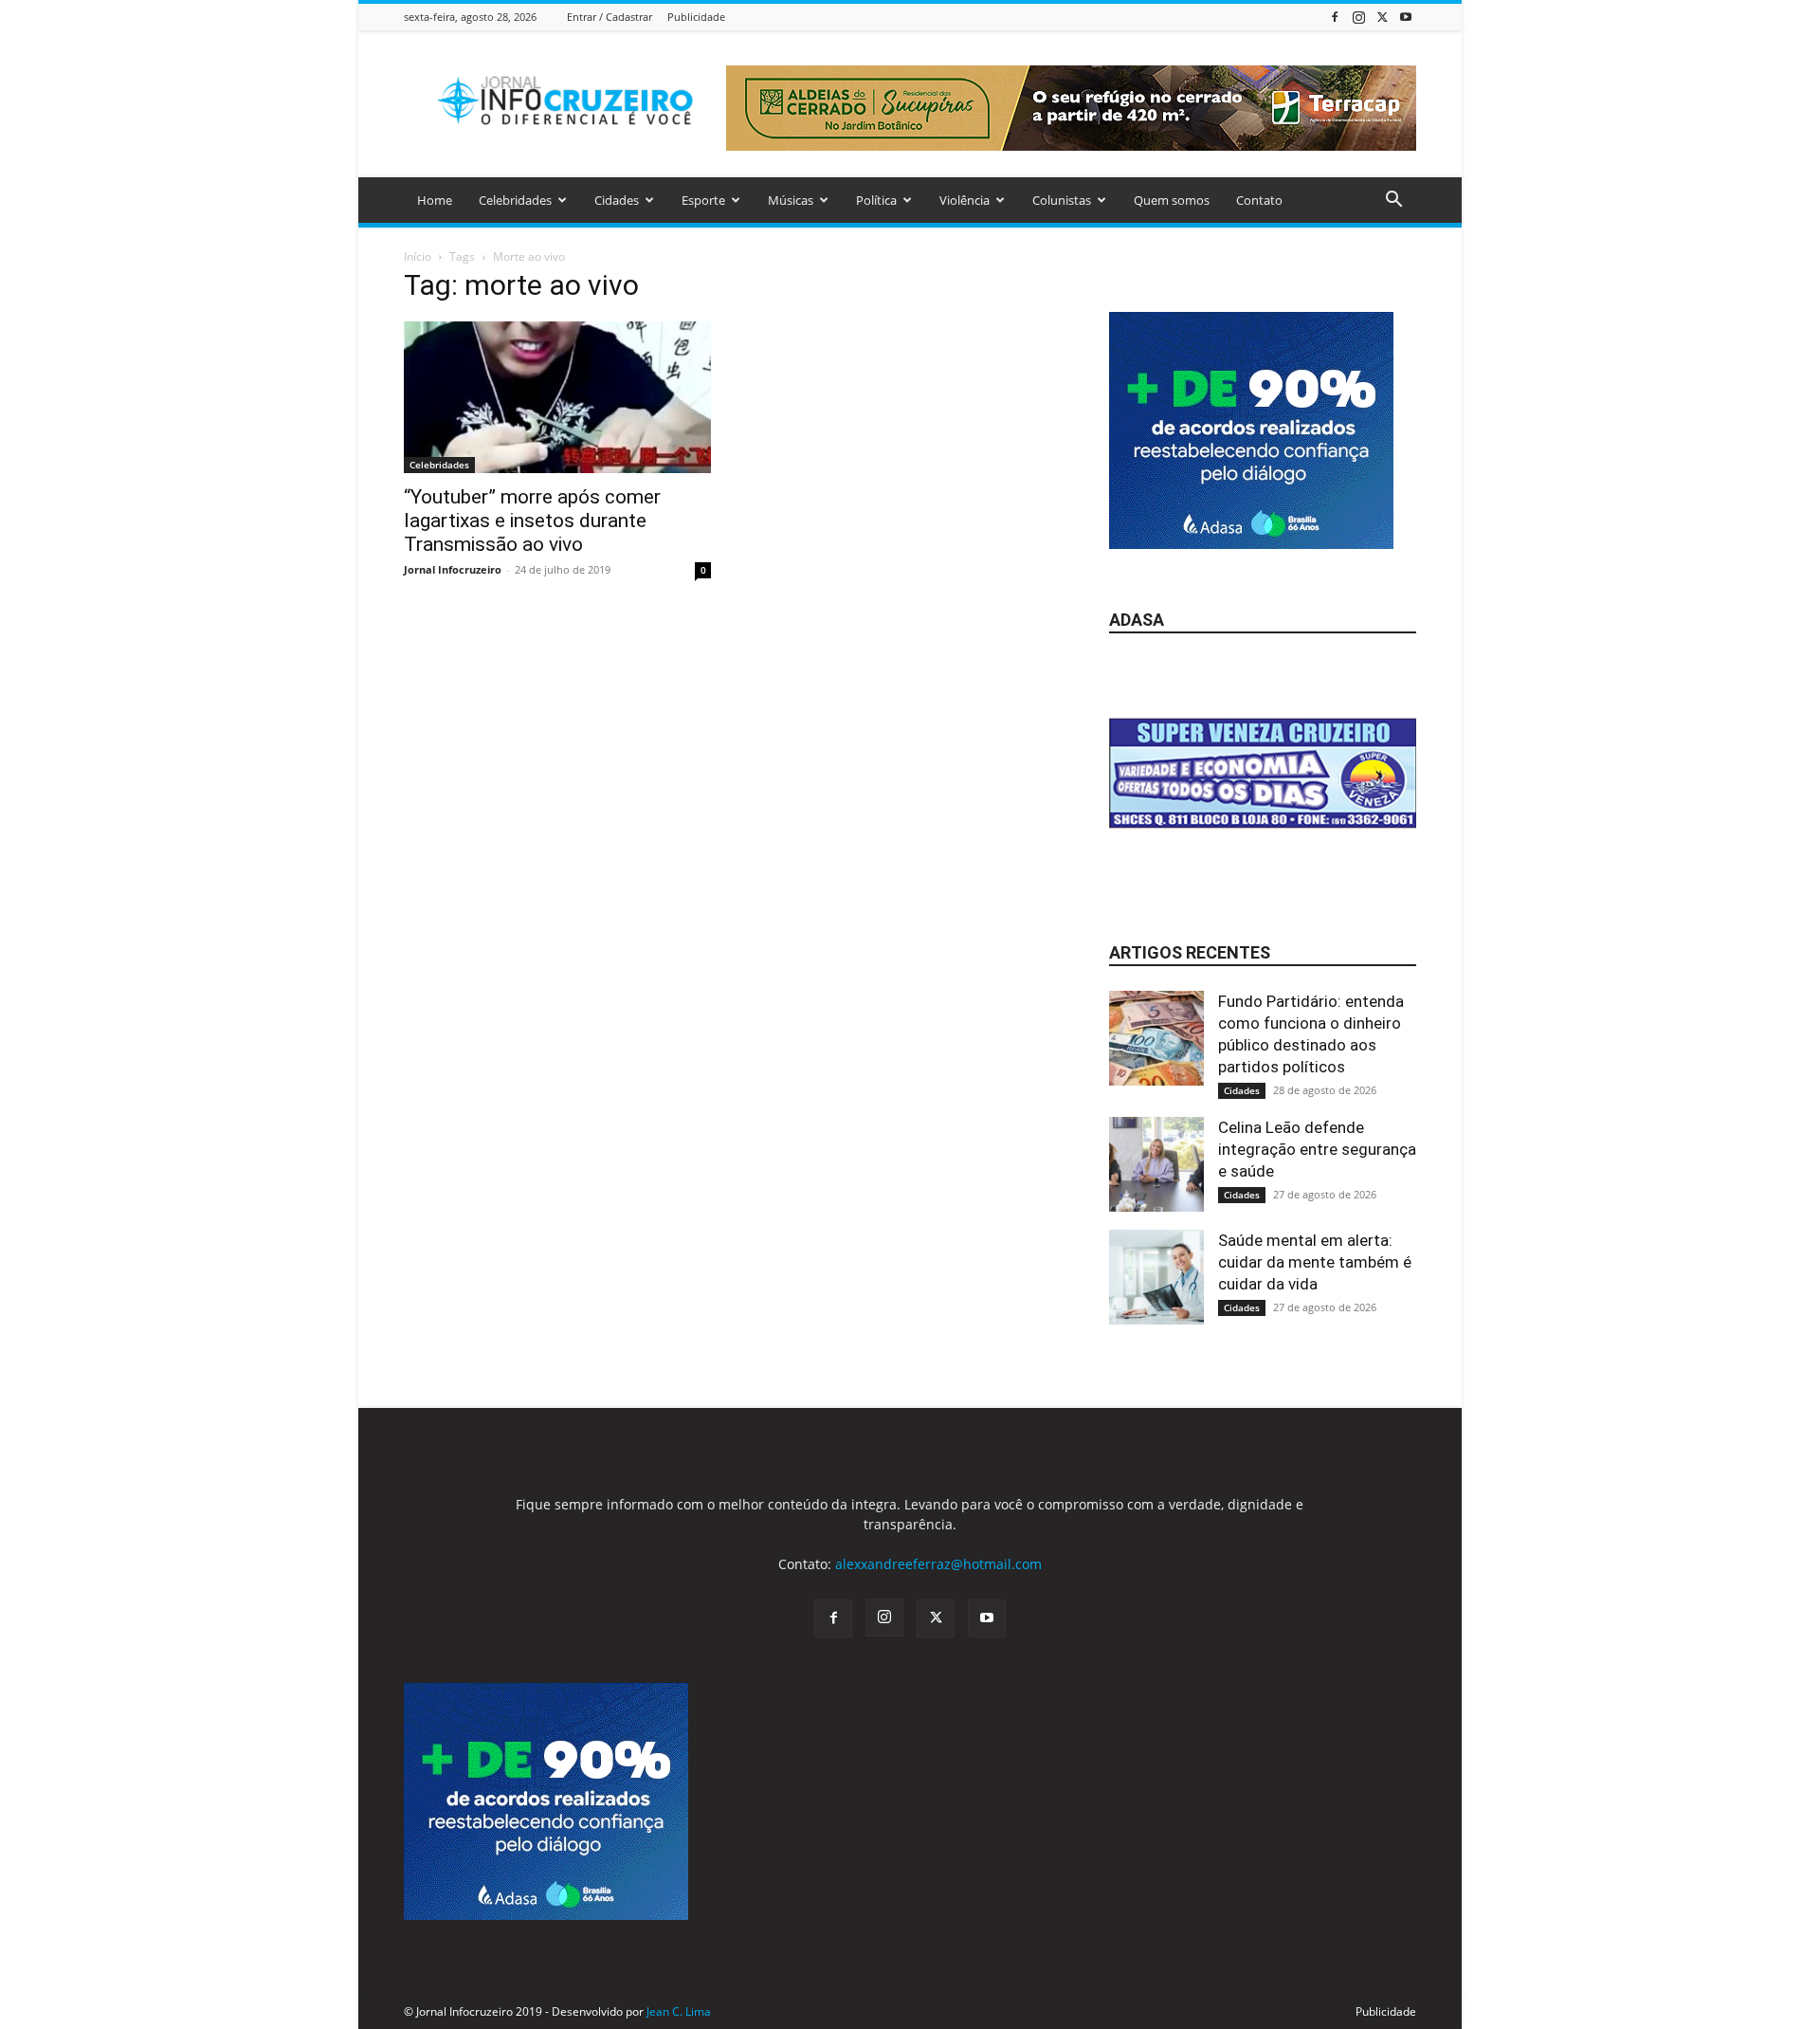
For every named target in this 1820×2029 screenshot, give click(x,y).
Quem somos (1172, 200)
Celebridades (515, 200)
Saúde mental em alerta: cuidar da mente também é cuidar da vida (1315, 1262)
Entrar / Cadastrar (610, 17)
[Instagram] (1358, 17)
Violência (965, 200)
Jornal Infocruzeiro (453, 569)
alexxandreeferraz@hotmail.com (938, 1564)
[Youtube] (1406, 17)
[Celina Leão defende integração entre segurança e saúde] (1156, 1164)
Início (418, 256)
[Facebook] (1335, 17)
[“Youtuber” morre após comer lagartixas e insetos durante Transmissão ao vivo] (557, 397)
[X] (1382, 17)
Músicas (791, 200)
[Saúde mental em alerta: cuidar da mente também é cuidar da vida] (1156, 1277)
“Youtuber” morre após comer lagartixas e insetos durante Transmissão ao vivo (532, 521)
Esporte (703, 200)
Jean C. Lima (679, 2011)
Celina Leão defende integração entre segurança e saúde (1317, 1149)
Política (876, 200)
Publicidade (696, 17)
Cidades (617, 200)
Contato (1259, 200)
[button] (1393, 201)
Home (435, 200)
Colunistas (1062, 200)
